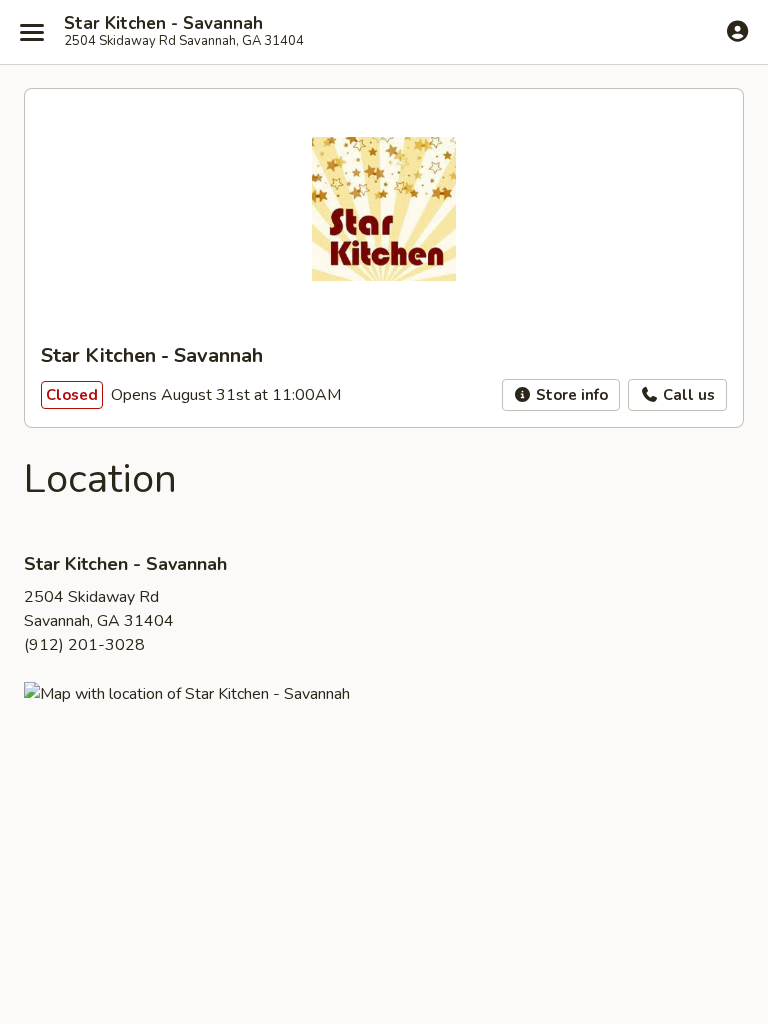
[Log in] (737, 31)
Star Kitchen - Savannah (163, 24)
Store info (570, 395)
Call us (687, 395)
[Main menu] (32, 32)
